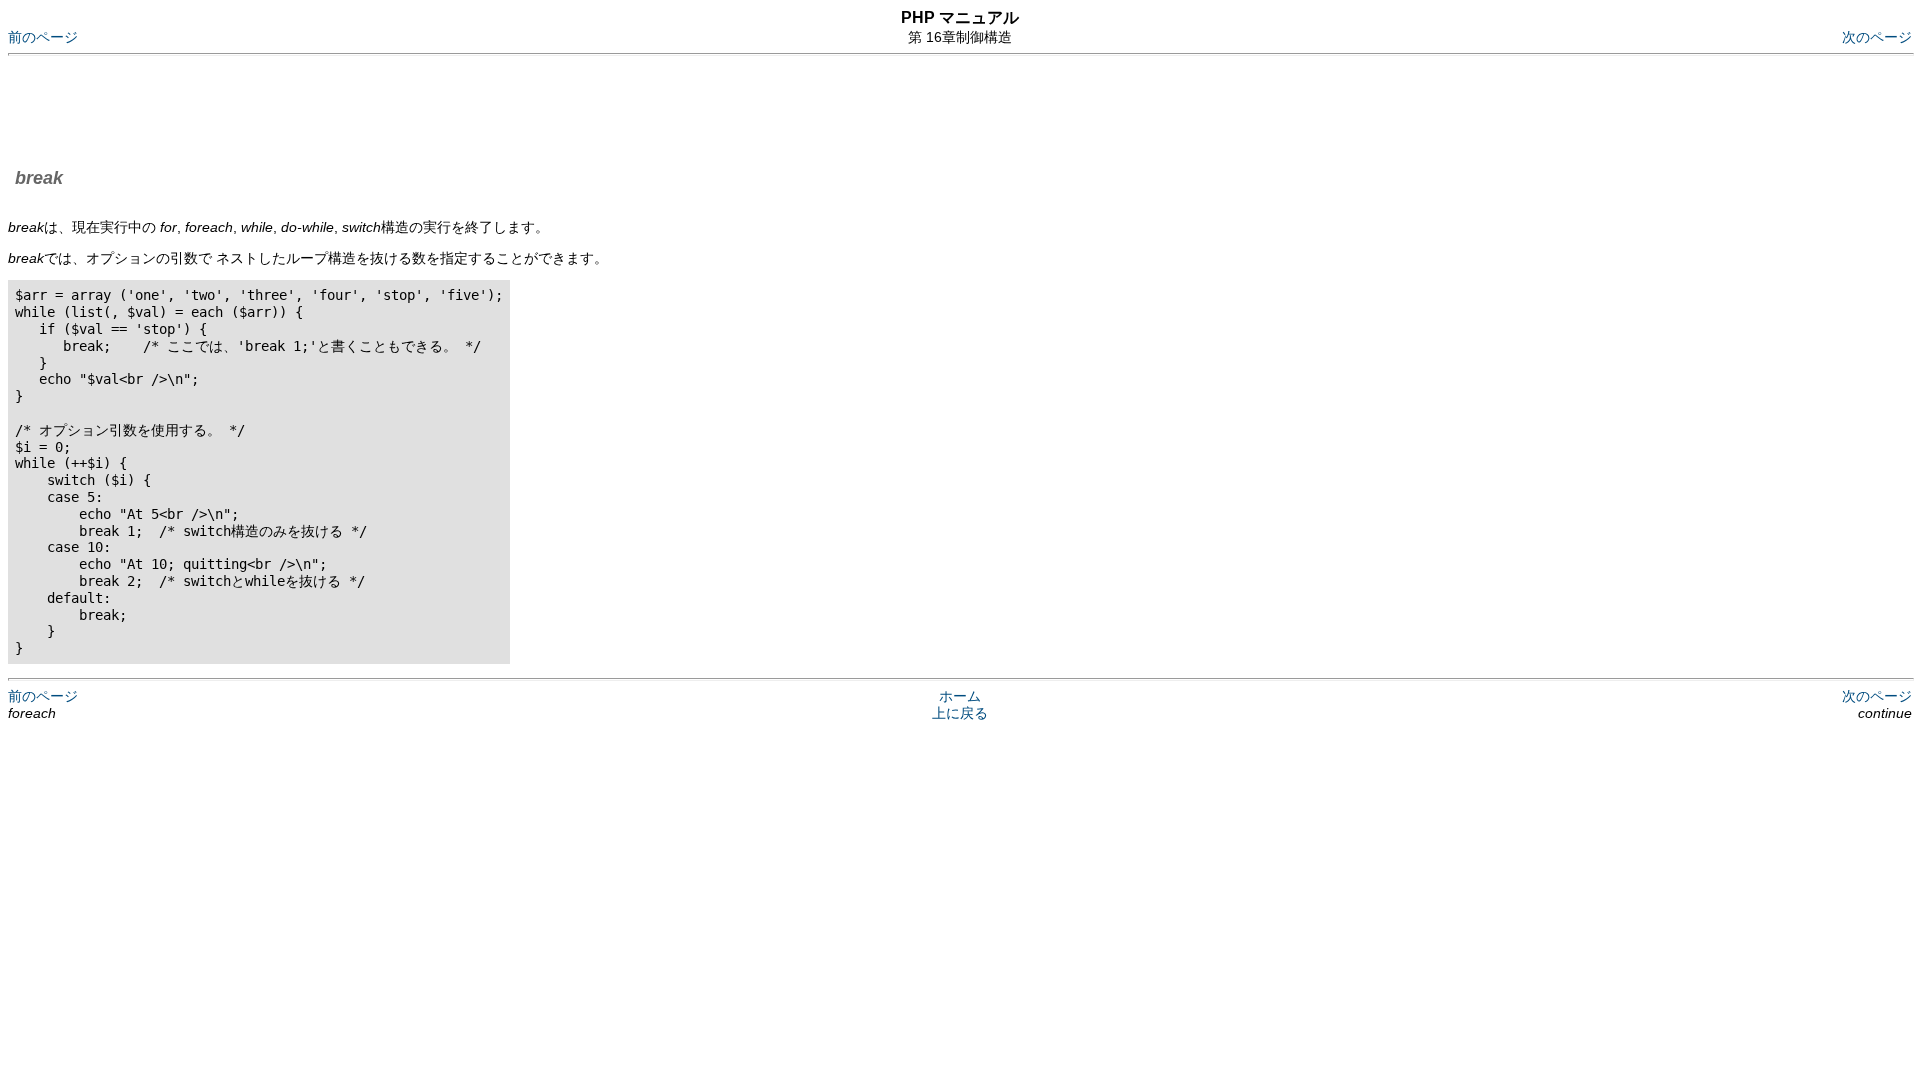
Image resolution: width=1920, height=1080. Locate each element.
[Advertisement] (372, 108)
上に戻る (960, 713)
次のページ (1877, 37)
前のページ (43, 37)
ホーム (960, 696)
